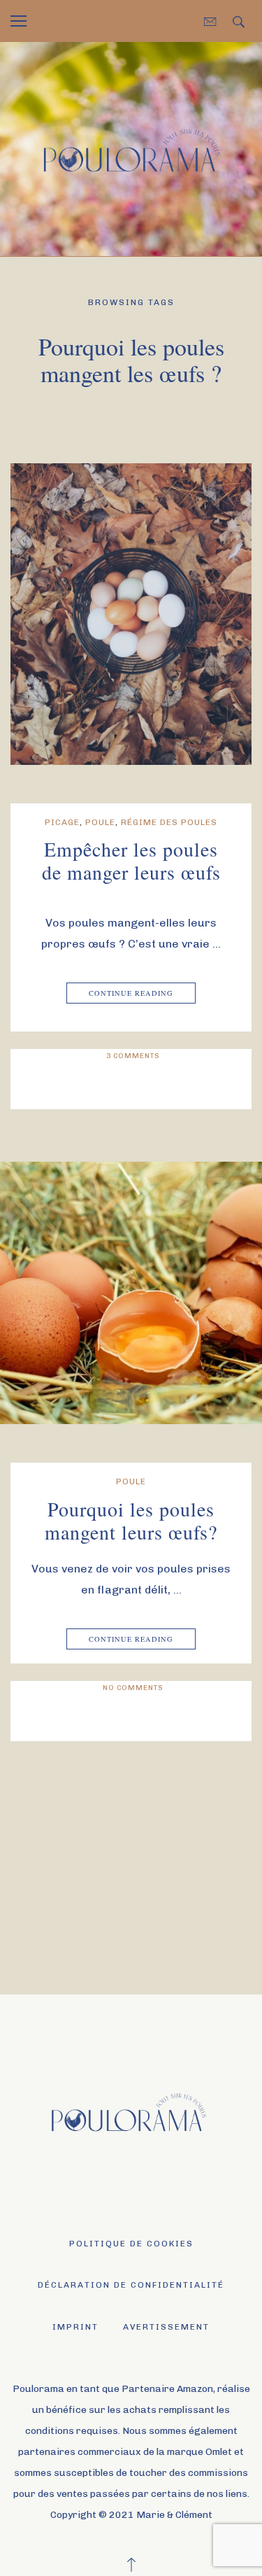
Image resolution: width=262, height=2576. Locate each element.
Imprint (75, 2327)
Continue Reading (131, 993)
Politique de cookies (131, 2244)
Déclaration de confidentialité (131, 2285)
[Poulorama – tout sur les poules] (131, 148)
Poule (100, 822)
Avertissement (166, 2327)
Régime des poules (169, 822)
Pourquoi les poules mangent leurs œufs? (131, 1521)
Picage (62, 822)
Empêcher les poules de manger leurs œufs (131, 861)
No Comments (133, 1688)
